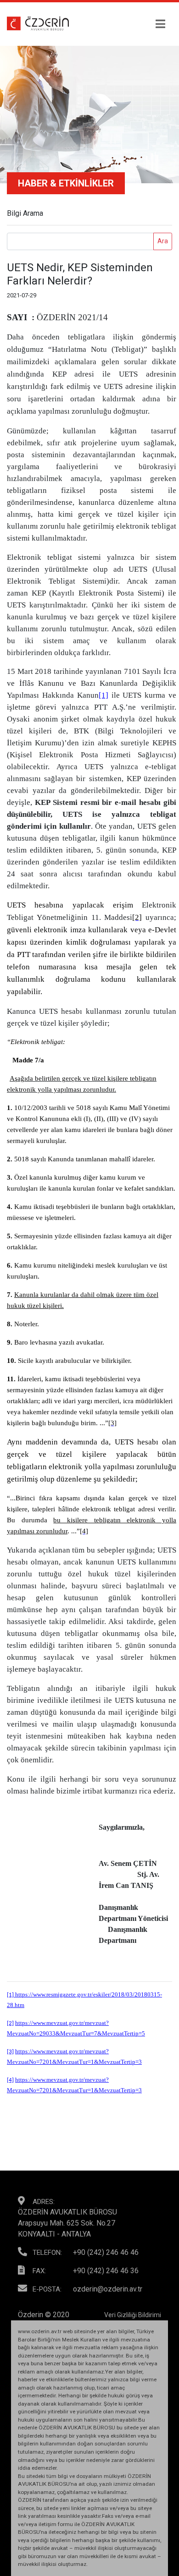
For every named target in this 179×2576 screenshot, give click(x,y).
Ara (163, 241)
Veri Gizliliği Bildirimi (133, 2315)
